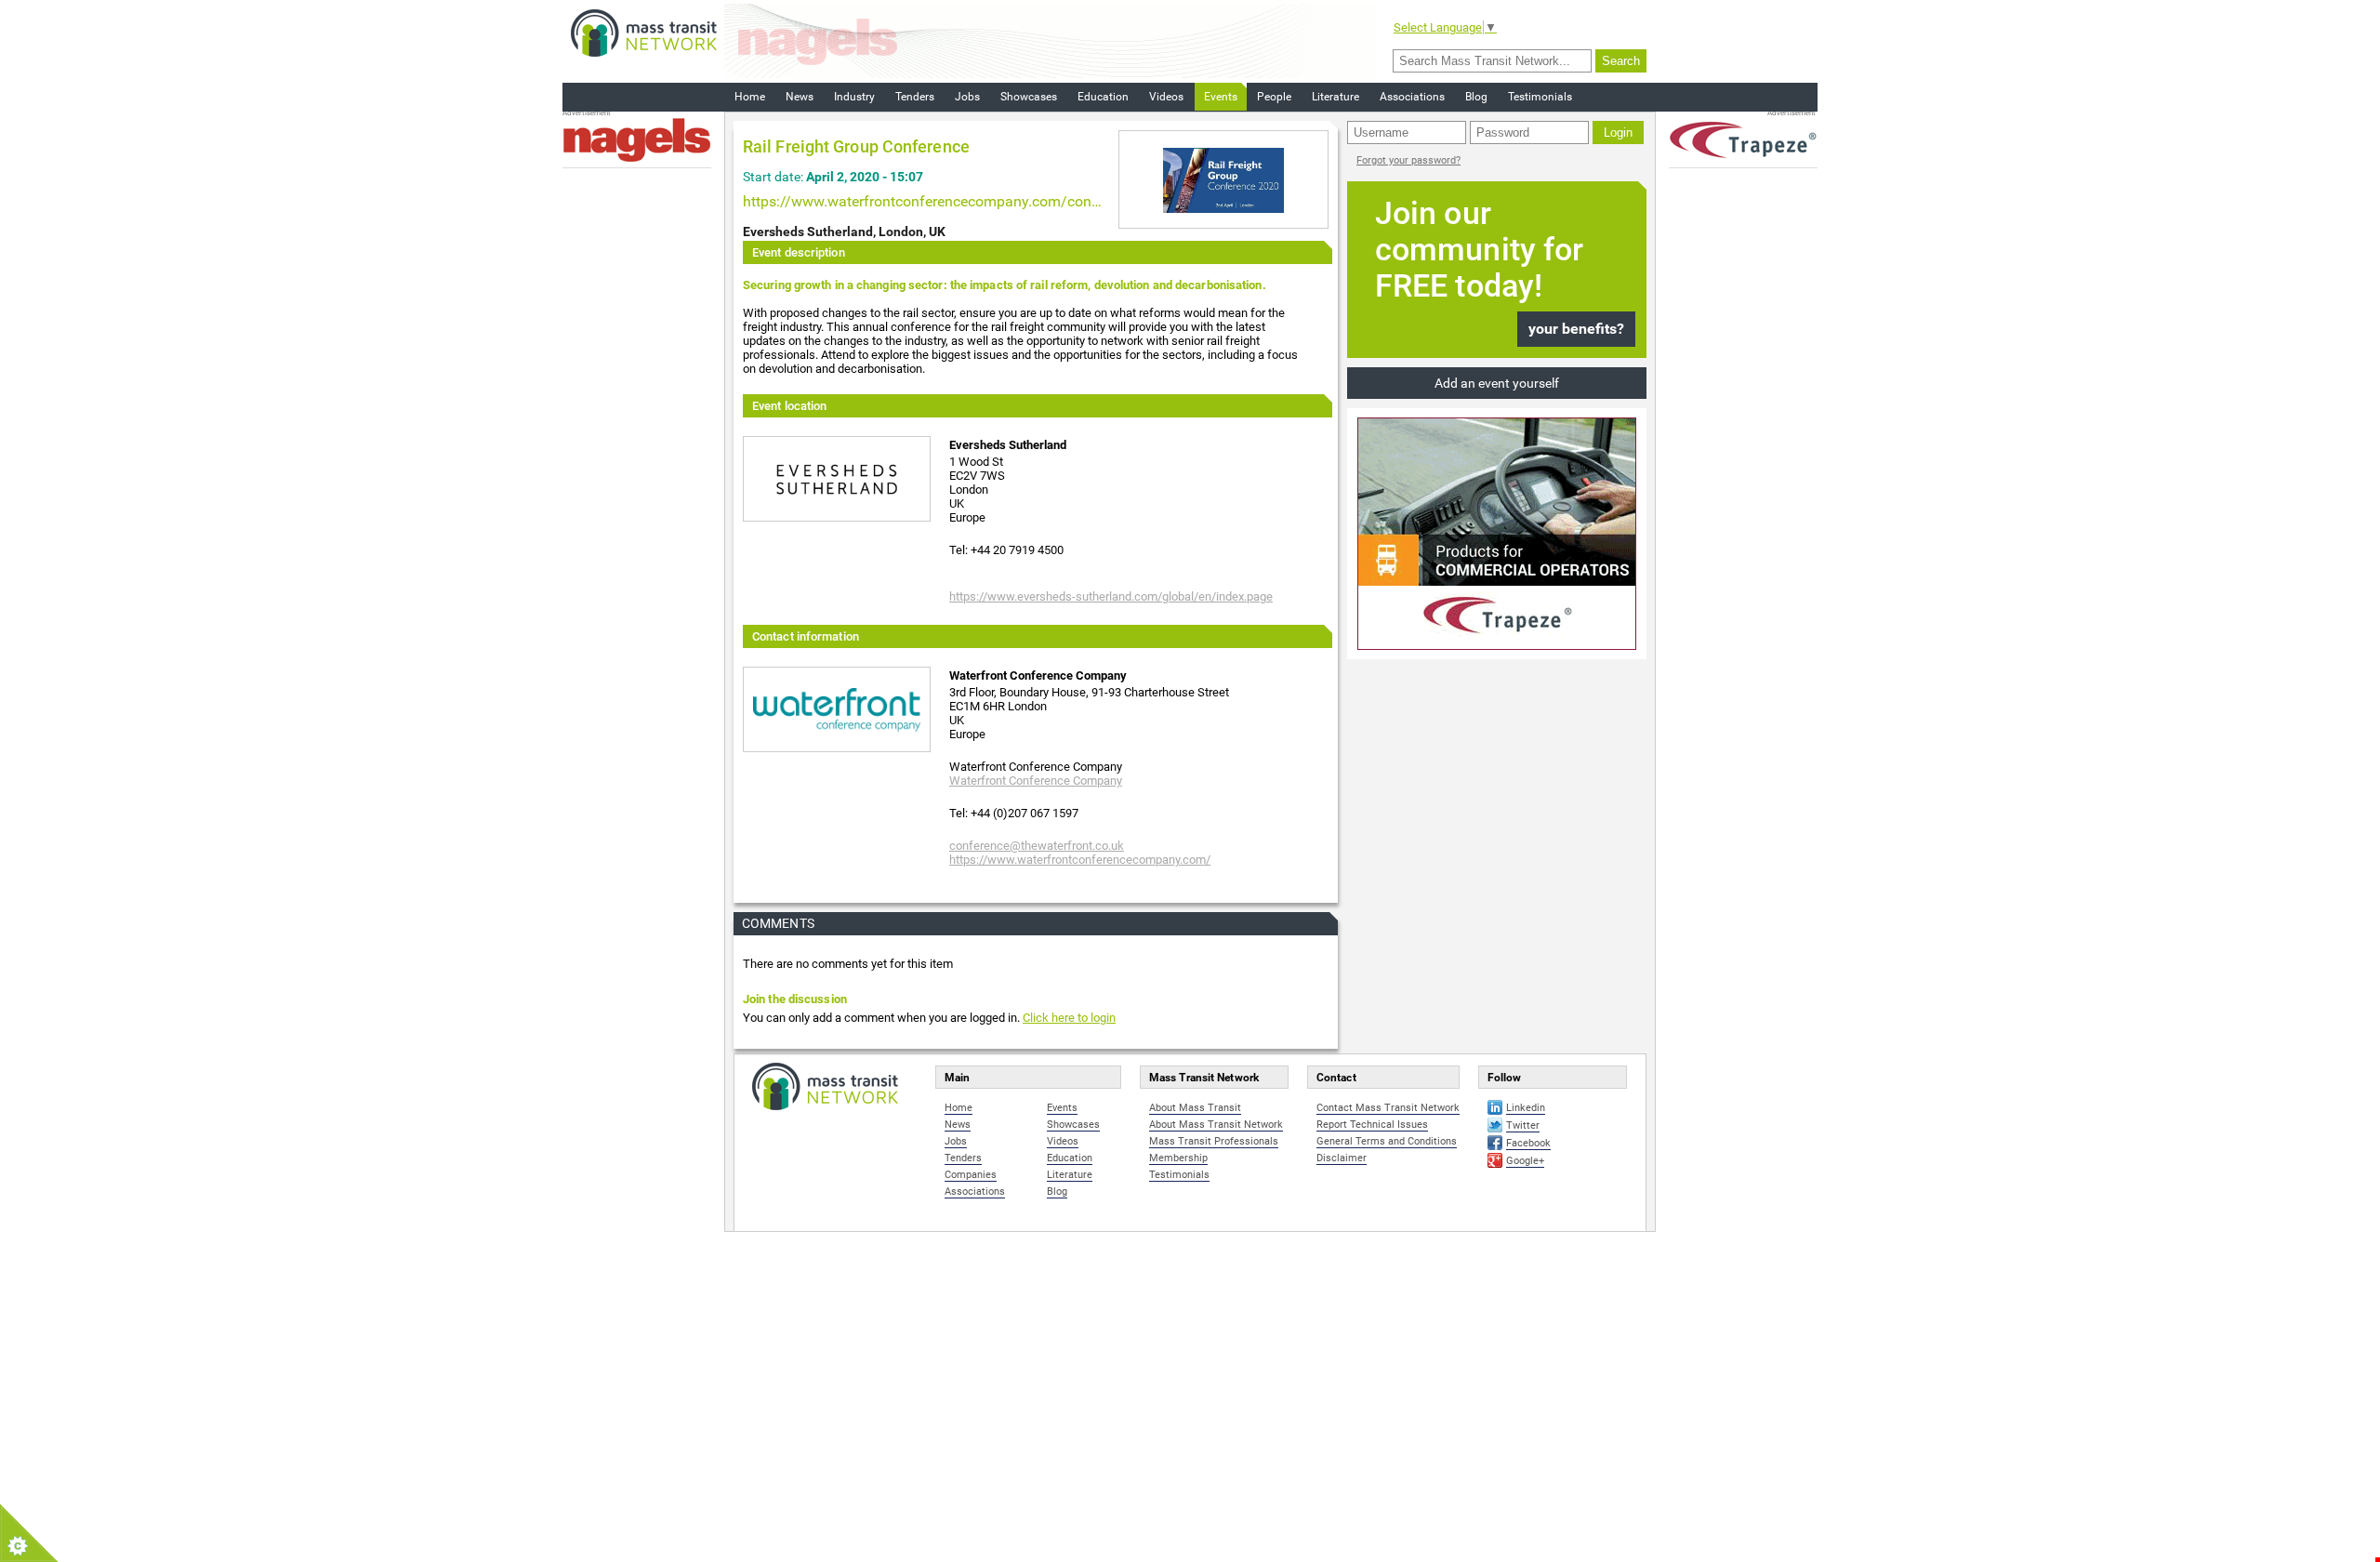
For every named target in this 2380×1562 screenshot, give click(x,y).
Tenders (915, 97)
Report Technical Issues (1372, 1125)
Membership (1178, 1158)
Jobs (967, 97)
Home (750, 97)
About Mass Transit (1195, 1108)
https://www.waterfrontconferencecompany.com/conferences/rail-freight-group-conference (924, 201)
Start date (772, 177)
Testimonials (1540, 97)
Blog (1476, 97)
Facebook (1528, 1143)
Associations (1412, 97)
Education (1103, 97)
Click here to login (1069, 1018)
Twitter (1523, 1125)
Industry (854, 97)
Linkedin (1526, 1108)
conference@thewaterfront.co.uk (1037, 846)
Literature (1335, 97)
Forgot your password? (1408, 160)
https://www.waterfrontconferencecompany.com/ (1080, 860)
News (800, 97)
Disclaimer (1342, 1158)
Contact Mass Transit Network (1388, 1108)
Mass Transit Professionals (1214, 1141)
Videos (1166, 97)
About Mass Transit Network (1216, 1125)
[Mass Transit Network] (644, 32)
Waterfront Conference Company (1036, 781)
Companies (971, 1175)
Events (1221, 97)
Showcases (1029, 97)
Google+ (1525, 1161)
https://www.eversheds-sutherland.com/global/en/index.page (1111, 596)
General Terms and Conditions (1387, 1141)
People (1274, 97)
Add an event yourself (1497, 383)
